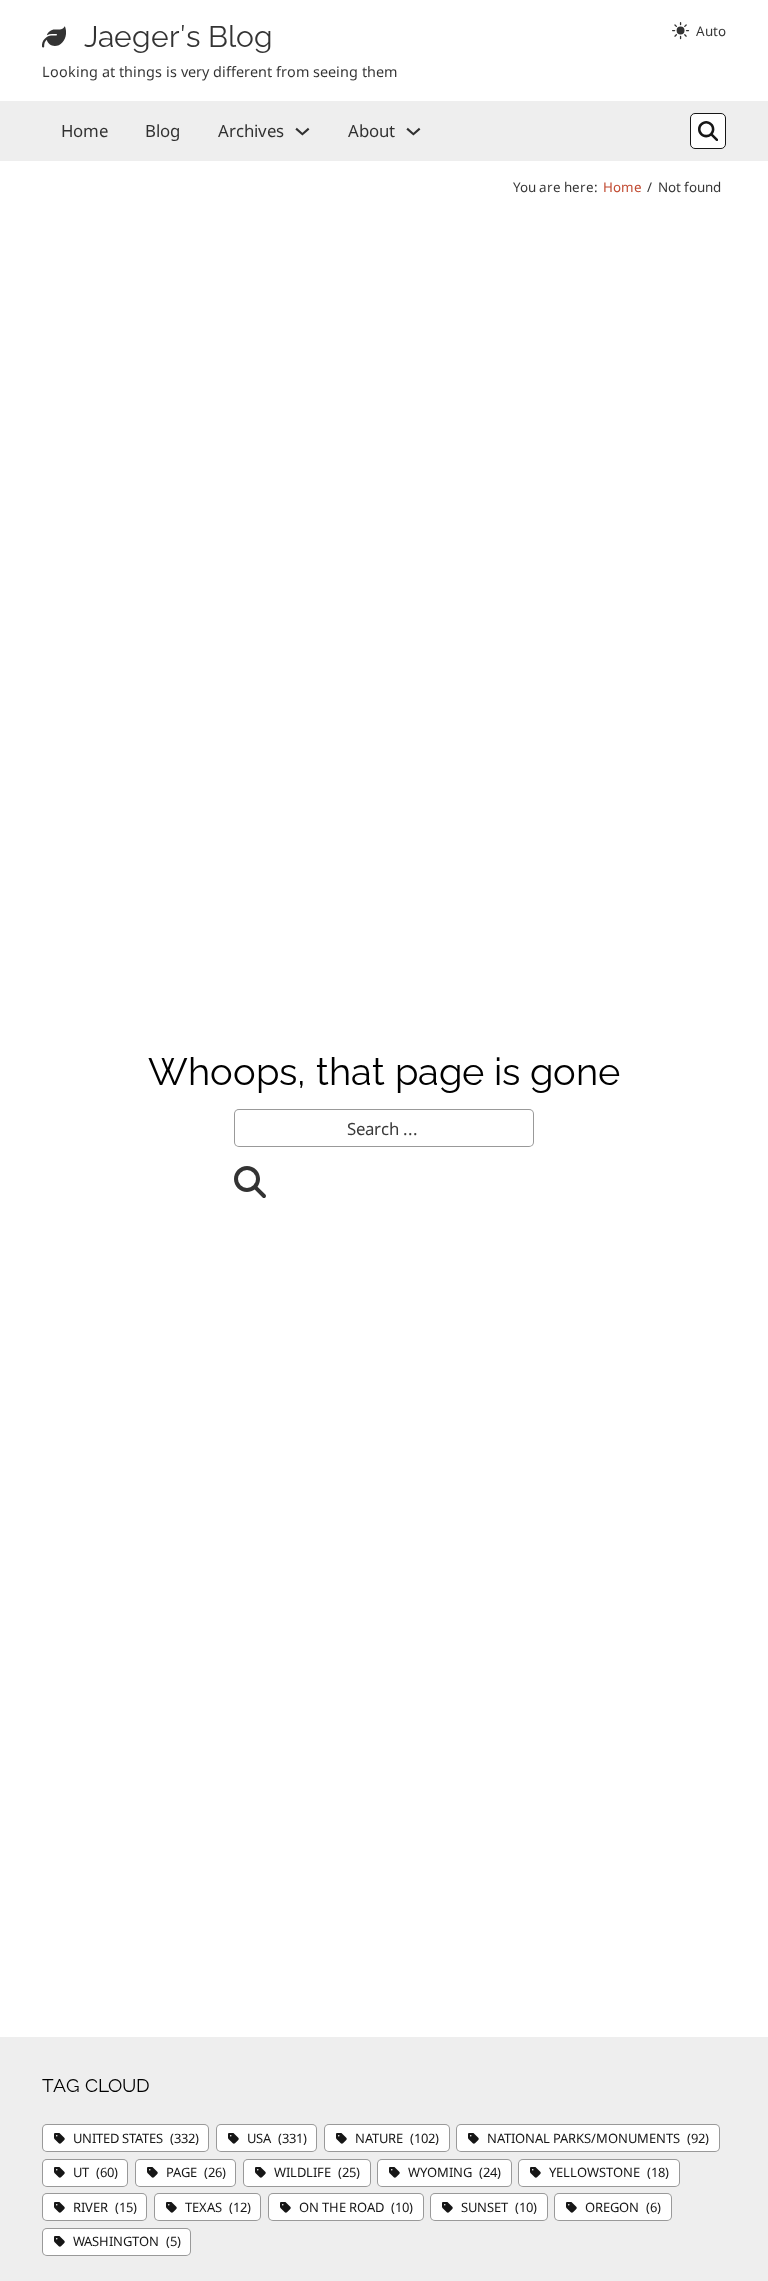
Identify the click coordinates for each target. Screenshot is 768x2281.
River (105, 2207)
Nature (397, 2138)
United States (136, 2138)
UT (95, 2172)
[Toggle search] (708, 131)
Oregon (623, 2207)
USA (277, 2138)
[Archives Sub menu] (302, 131)
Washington (127, 2241)
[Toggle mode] (698, 31)
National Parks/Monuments (598, 2138)
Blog (162, 130)
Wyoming (454, 2172)
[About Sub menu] (413, 131)
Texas (218, 2207)
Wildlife (317, 2172)
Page (196, 2172)
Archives (251, 130)
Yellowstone (609, 2172)
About (371, 130)
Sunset (499, 2207)
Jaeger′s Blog (178, 36)
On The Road (356, 2207)
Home (84, 130)
